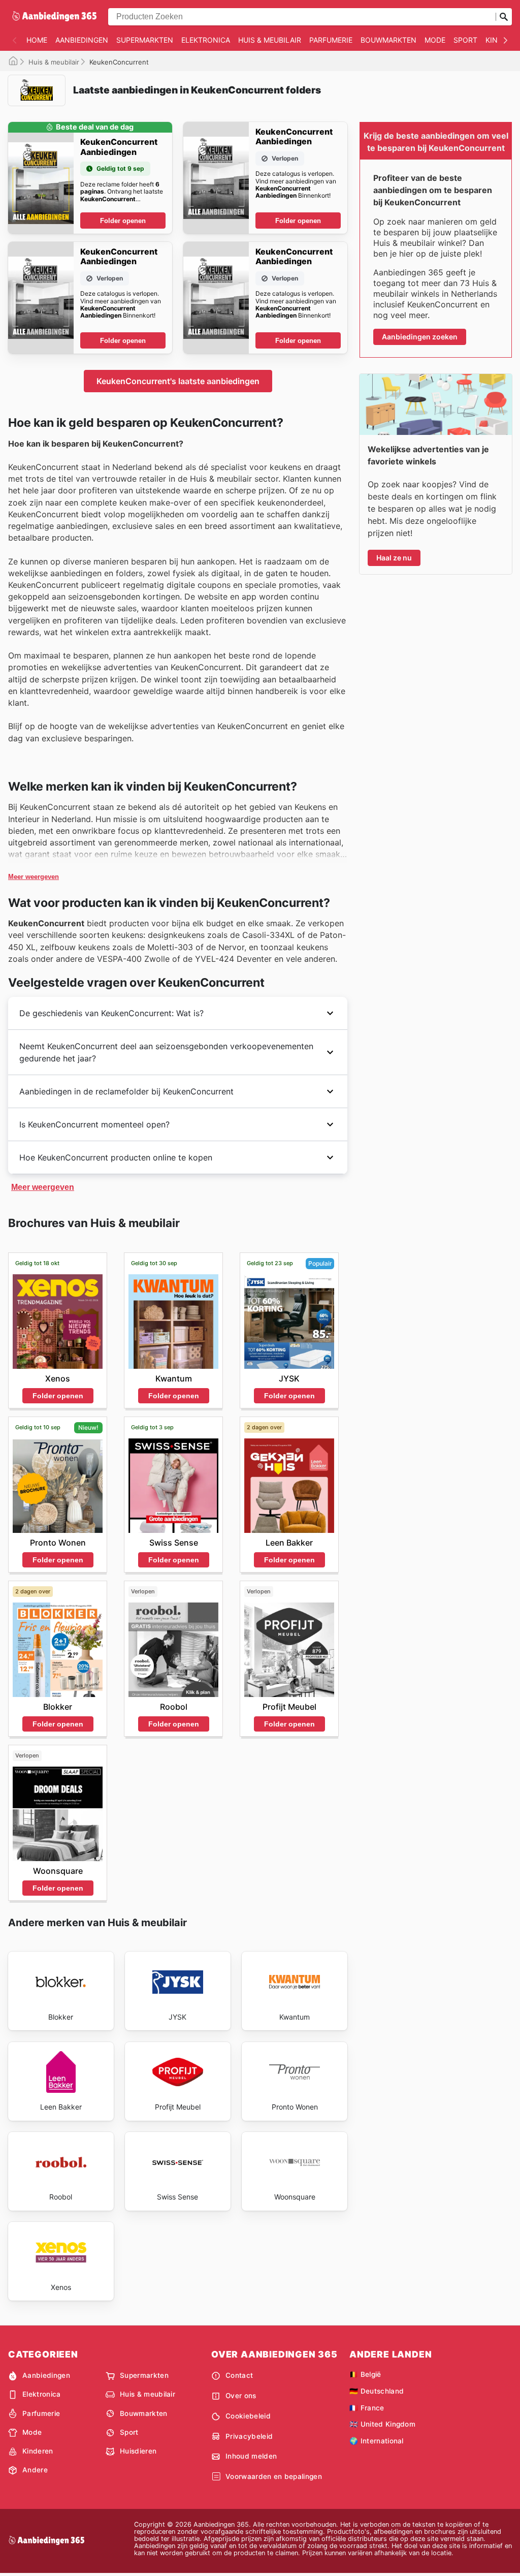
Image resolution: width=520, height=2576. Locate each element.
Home (37, 40)
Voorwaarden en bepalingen (274, 2476)
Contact (239, 2375)
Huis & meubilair (270, 40)
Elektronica (206, 40)
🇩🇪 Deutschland (377, 2391)
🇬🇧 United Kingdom (382, 2424)
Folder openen (123, 221)
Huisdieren (138, 2451)
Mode (435, 40)
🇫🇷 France (367, 2408)
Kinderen (38, 2451)
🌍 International (377, 2441)
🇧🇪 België (365, 2374)
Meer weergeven (34, 877)
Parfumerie (331, 40)
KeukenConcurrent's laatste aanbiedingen (178, 381)
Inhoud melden (251, 2456)
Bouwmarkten (388, 40)
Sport (465, 40)
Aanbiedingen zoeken (420, 337)
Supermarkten (145, 40)
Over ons (241, 2396)
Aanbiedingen (82, 40)
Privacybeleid (249, 2436)
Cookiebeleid (248, 2416)
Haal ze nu (394, 558)
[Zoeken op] (504, 17)
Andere (35, 2470)
